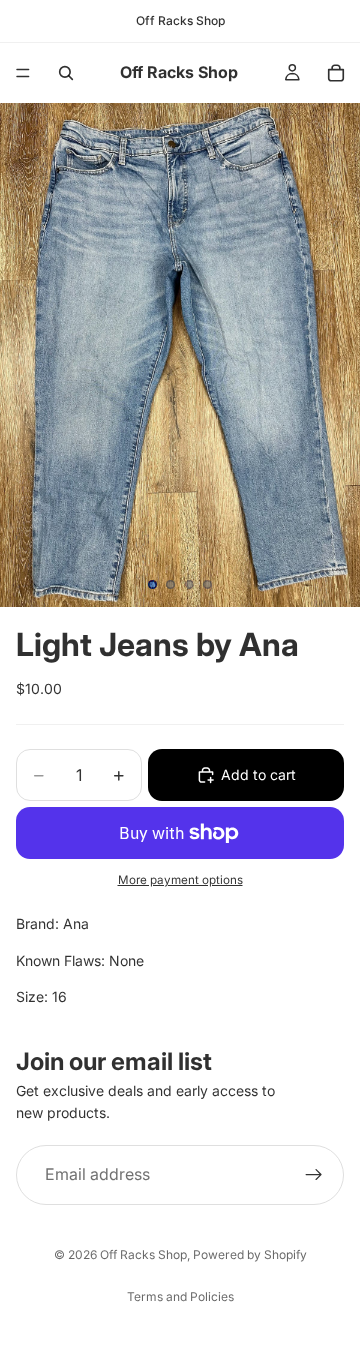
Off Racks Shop (143, 1254)
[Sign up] (314, 1174)
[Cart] (336, 73)
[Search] (66, 73)
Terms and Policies (180, 1296)
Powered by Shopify (250, 1254)
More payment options (180, 880)
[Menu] (23, 73)
